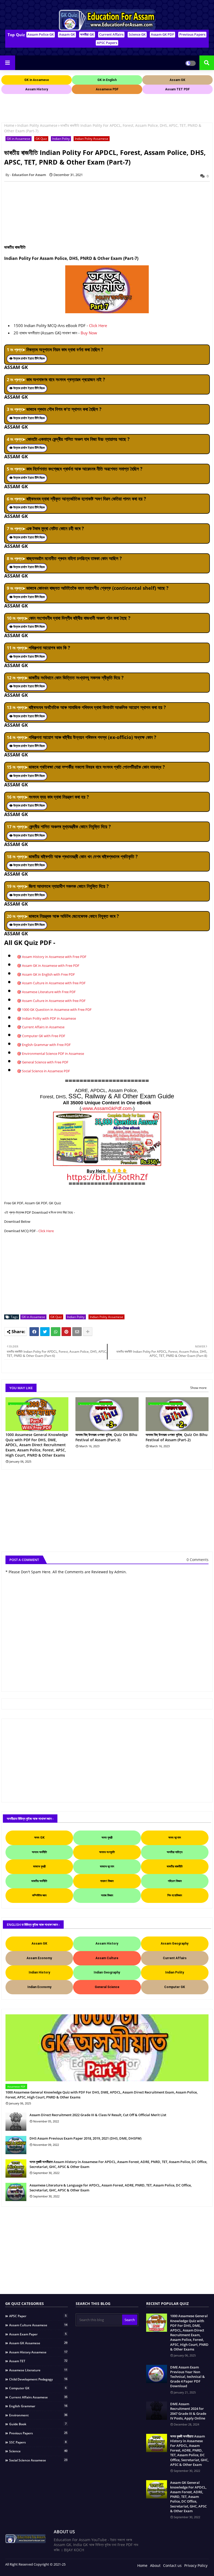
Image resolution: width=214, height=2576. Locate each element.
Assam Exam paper (38, 2334)
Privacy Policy (196, 2565)
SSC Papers (38, 2442)
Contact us (172, 2565)
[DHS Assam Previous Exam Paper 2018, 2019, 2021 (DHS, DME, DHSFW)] (16, 2145)
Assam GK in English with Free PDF (48, 974)
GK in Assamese (19, 139)
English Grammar (38, 2406)
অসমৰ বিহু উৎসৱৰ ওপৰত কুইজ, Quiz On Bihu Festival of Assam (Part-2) (177, 1437)
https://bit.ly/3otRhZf (107, 1177)
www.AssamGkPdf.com (107, 1108)
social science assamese (38, 2460)
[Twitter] (45, 1332)
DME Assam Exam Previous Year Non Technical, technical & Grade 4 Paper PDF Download (188, 2377)
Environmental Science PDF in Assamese (53, 1054)
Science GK (137, 34)
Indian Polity (61, 139)
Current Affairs (111, 34)
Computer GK (38, 2388)
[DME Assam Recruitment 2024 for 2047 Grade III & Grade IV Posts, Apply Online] (157, 2411)
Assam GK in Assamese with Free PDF (51, 966)
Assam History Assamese (38, 2352)
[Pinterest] (66, 1332)
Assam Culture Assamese (38, 2325)
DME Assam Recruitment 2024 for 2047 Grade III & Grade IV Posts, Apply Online (188, 2411)
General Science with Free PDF (45, 1062)
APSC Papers (107, 43)
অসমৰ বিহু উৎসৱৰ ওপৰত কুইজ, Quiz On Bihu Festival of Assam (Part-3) (106, 1437)
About (155, 2565)
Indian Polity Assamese (37, 125)
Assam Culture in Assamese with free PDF (54, 983)
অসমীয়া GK (87, 34)
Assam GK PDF (162, 34)
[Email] (77, 1332)
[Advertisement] (96, 107)
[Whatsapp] (56, 1332)
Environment (38, 2415)
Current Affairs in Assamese (43, 1027)
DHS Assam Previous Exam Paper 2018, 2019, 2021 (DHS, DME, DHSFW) (85, 2138)
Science (38, 2451)
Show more (198, 1388)
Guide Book (38, 2424)
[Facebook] (34, 1332)
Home (9, 125)
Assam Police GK (41, 34)
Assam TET (38, 2361)
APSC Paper (38, 2316)
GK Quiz (41, 139)
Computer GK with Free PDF (44, 1036)
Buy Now (89, 333)
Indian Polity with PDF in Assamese (49, 1018)
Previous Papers (192, 34)
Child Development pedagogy (38, 2379)
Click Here (98, 325)
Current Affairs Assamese (38, 2397)
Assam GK (67, 34)
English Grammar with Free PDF (46, 1045)
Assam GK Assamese (38, 2343)
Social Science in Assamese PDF (46, 1071)
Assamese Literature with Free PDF (49, 992)
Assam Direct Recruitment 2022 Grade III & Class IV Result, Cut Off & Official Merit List (98, 2115)
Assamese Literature (38, 2370)
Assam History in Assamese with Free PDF (54, 957)
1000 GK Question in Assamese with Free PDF (57, 1010)
